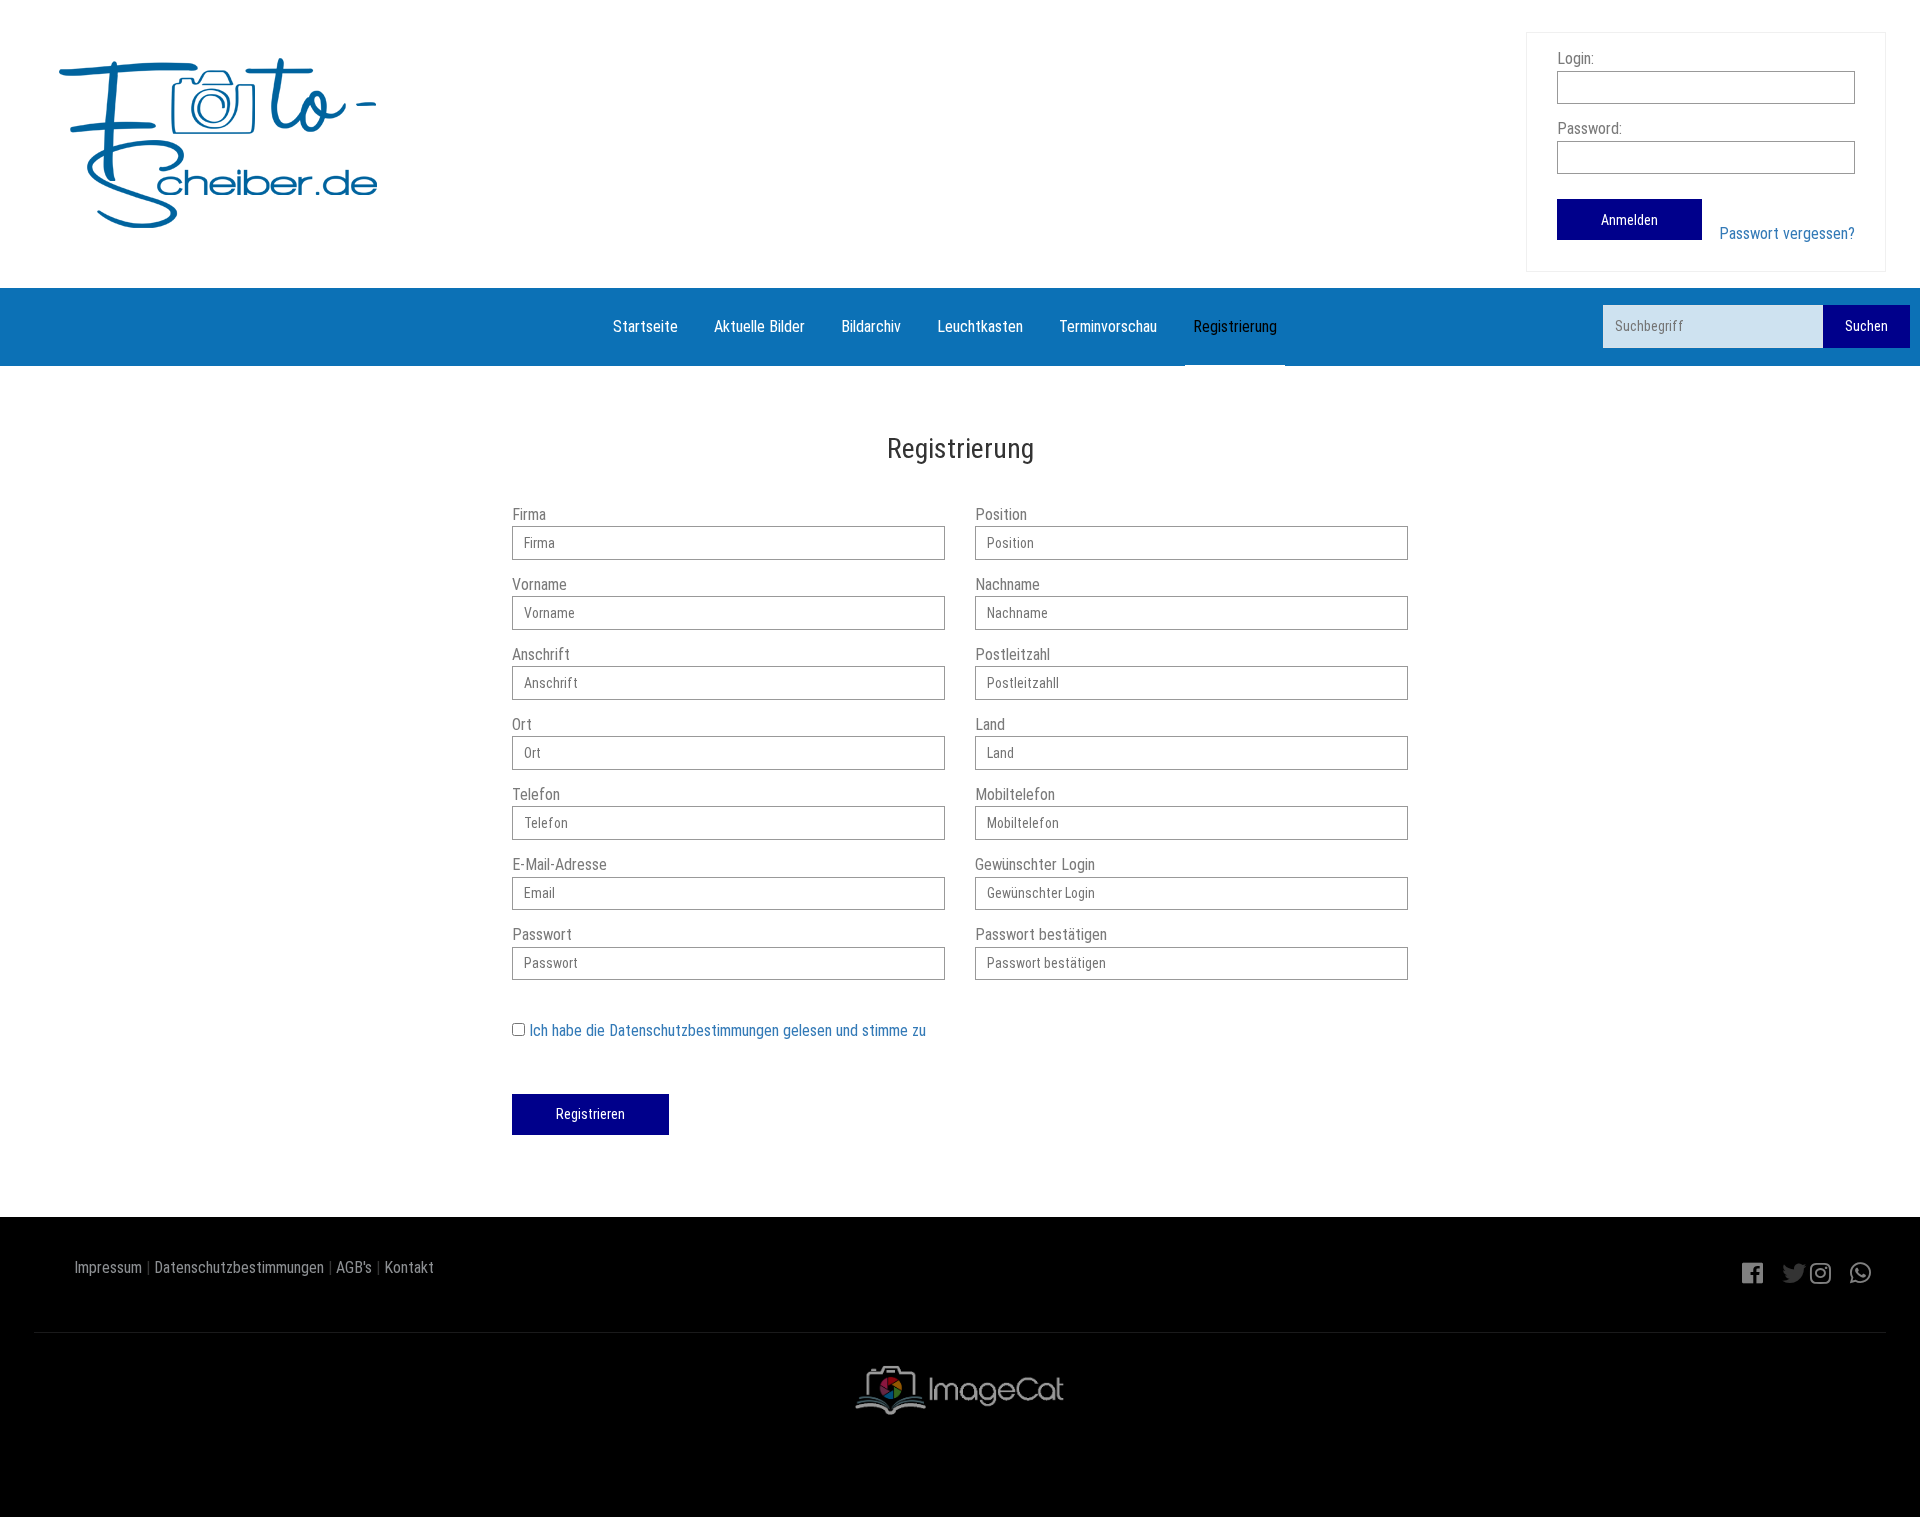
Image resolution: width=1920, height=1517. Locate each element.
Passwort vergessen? (1787, 233)
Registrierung (1235, 326)
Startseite (645, 326)
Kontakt (409, 1267)
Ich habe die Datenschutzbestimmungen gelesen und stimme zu (727, 1030)
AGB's (354, 1267)
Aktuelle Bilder (759, 326)
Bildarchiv (871, 326)
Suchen (1866, 326)
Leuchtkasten (980, 326)
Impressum (108, 1267)
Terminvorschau (1108, 326)
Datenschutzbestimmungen (239, 1267)
